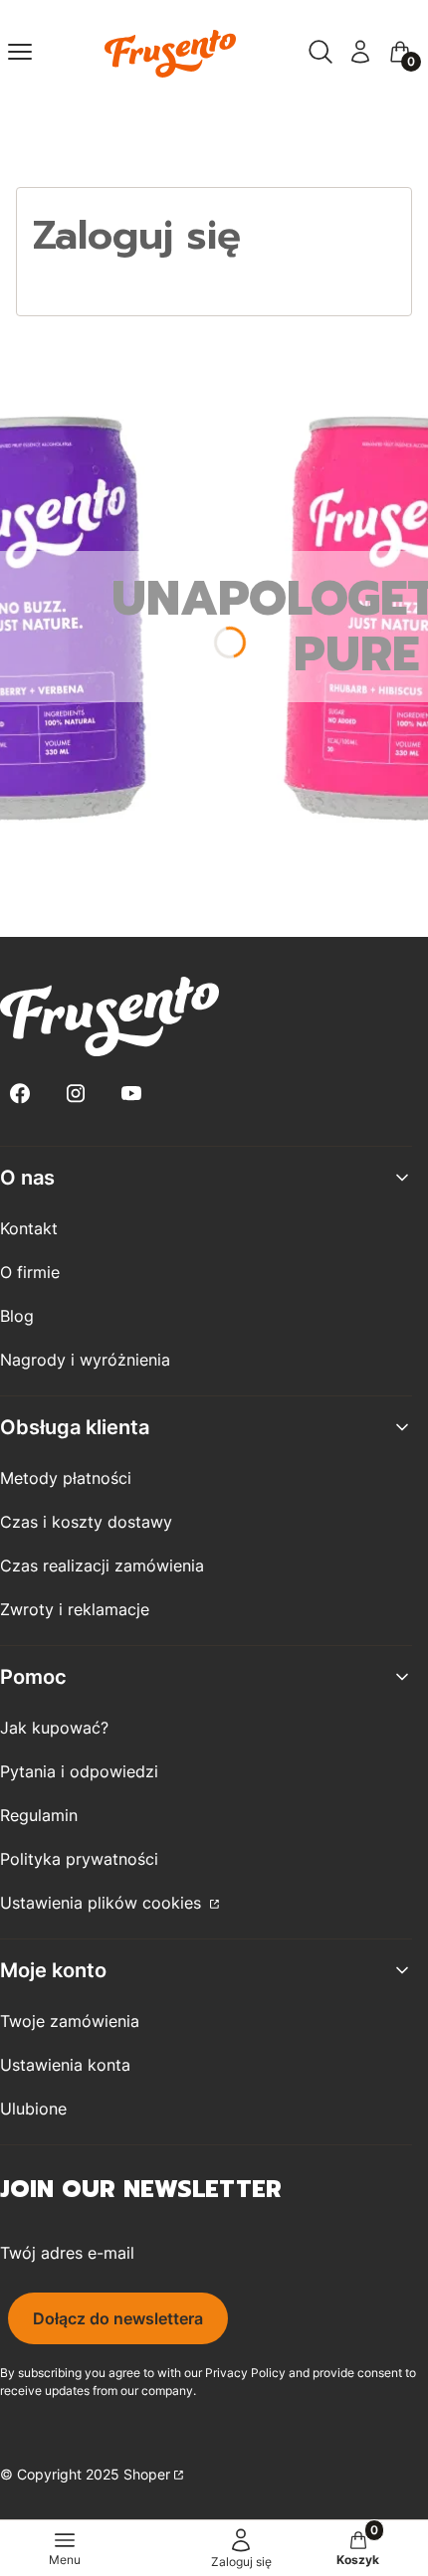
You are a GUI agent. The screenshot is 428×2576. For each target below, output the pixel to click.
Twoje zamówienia (70, 2021)
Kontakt (29, 1228)
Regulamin (39, 1815)
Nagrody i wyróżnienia (85, 1360)
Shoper (147, 2474)
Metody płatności (66, 1478)
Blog (17, 1316)
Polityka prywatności (79, 1859)
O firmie (30, 1272)
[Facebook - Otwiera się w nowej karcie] (20, 1094)
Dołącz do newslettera (118, 2318)
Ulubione (33, 2109)
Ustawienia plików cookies (103, 1903)
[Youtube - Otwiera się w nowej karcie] (131, 1094)
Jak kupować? (54, 1728)
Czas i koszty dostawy (86, 1522)
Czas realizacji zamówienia (102, 1565)
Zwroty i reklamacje (75, 1609)
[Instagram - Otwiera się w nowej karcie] (76, 1094)
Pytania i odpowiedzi (79, 1771)
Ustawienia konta (65, 2065)
